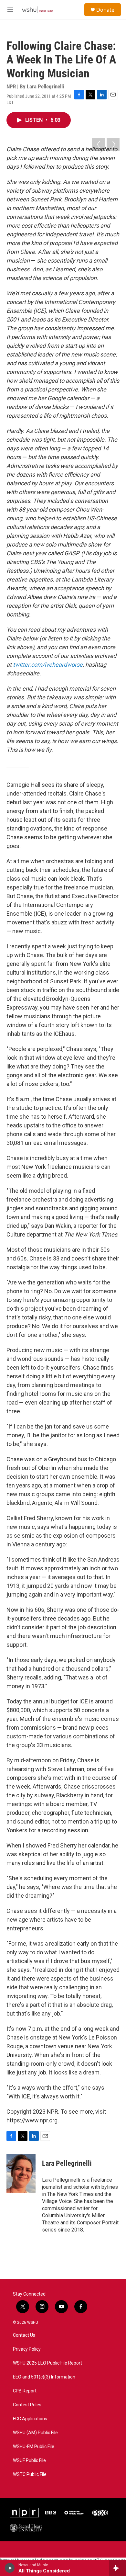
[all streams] (117, 2568)
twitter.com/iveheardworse (48, 665)
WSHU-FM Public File (34, 2447)
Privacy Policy (27, 2349)
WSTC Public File (30, 2474)
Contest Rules (27, 2405)
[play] (10, 2568)
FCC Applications (30, 2419)
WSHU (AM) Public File (35, 2433)
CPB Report (25, 2391)
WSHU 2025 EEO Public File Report (47, 2363)
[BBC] (51, 2513)
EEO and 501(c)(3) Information (44, 2377)
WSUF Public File (29, 2461)
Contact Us (24, 2335)
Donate (105, 10)
